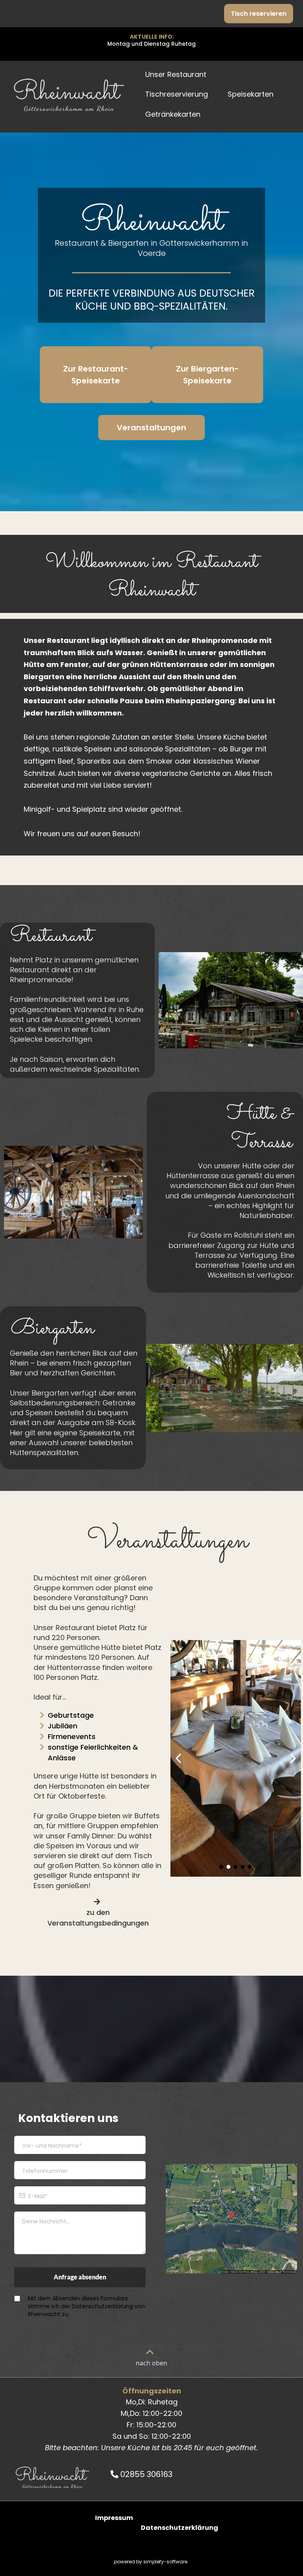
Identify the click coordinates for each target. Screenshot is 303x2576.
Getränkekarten (173, 114)
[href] (231, 2219)
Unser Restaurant (176, 74)
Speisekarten (251, 94)
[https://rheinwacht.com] (69, 95)
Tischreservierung (177, 94)
